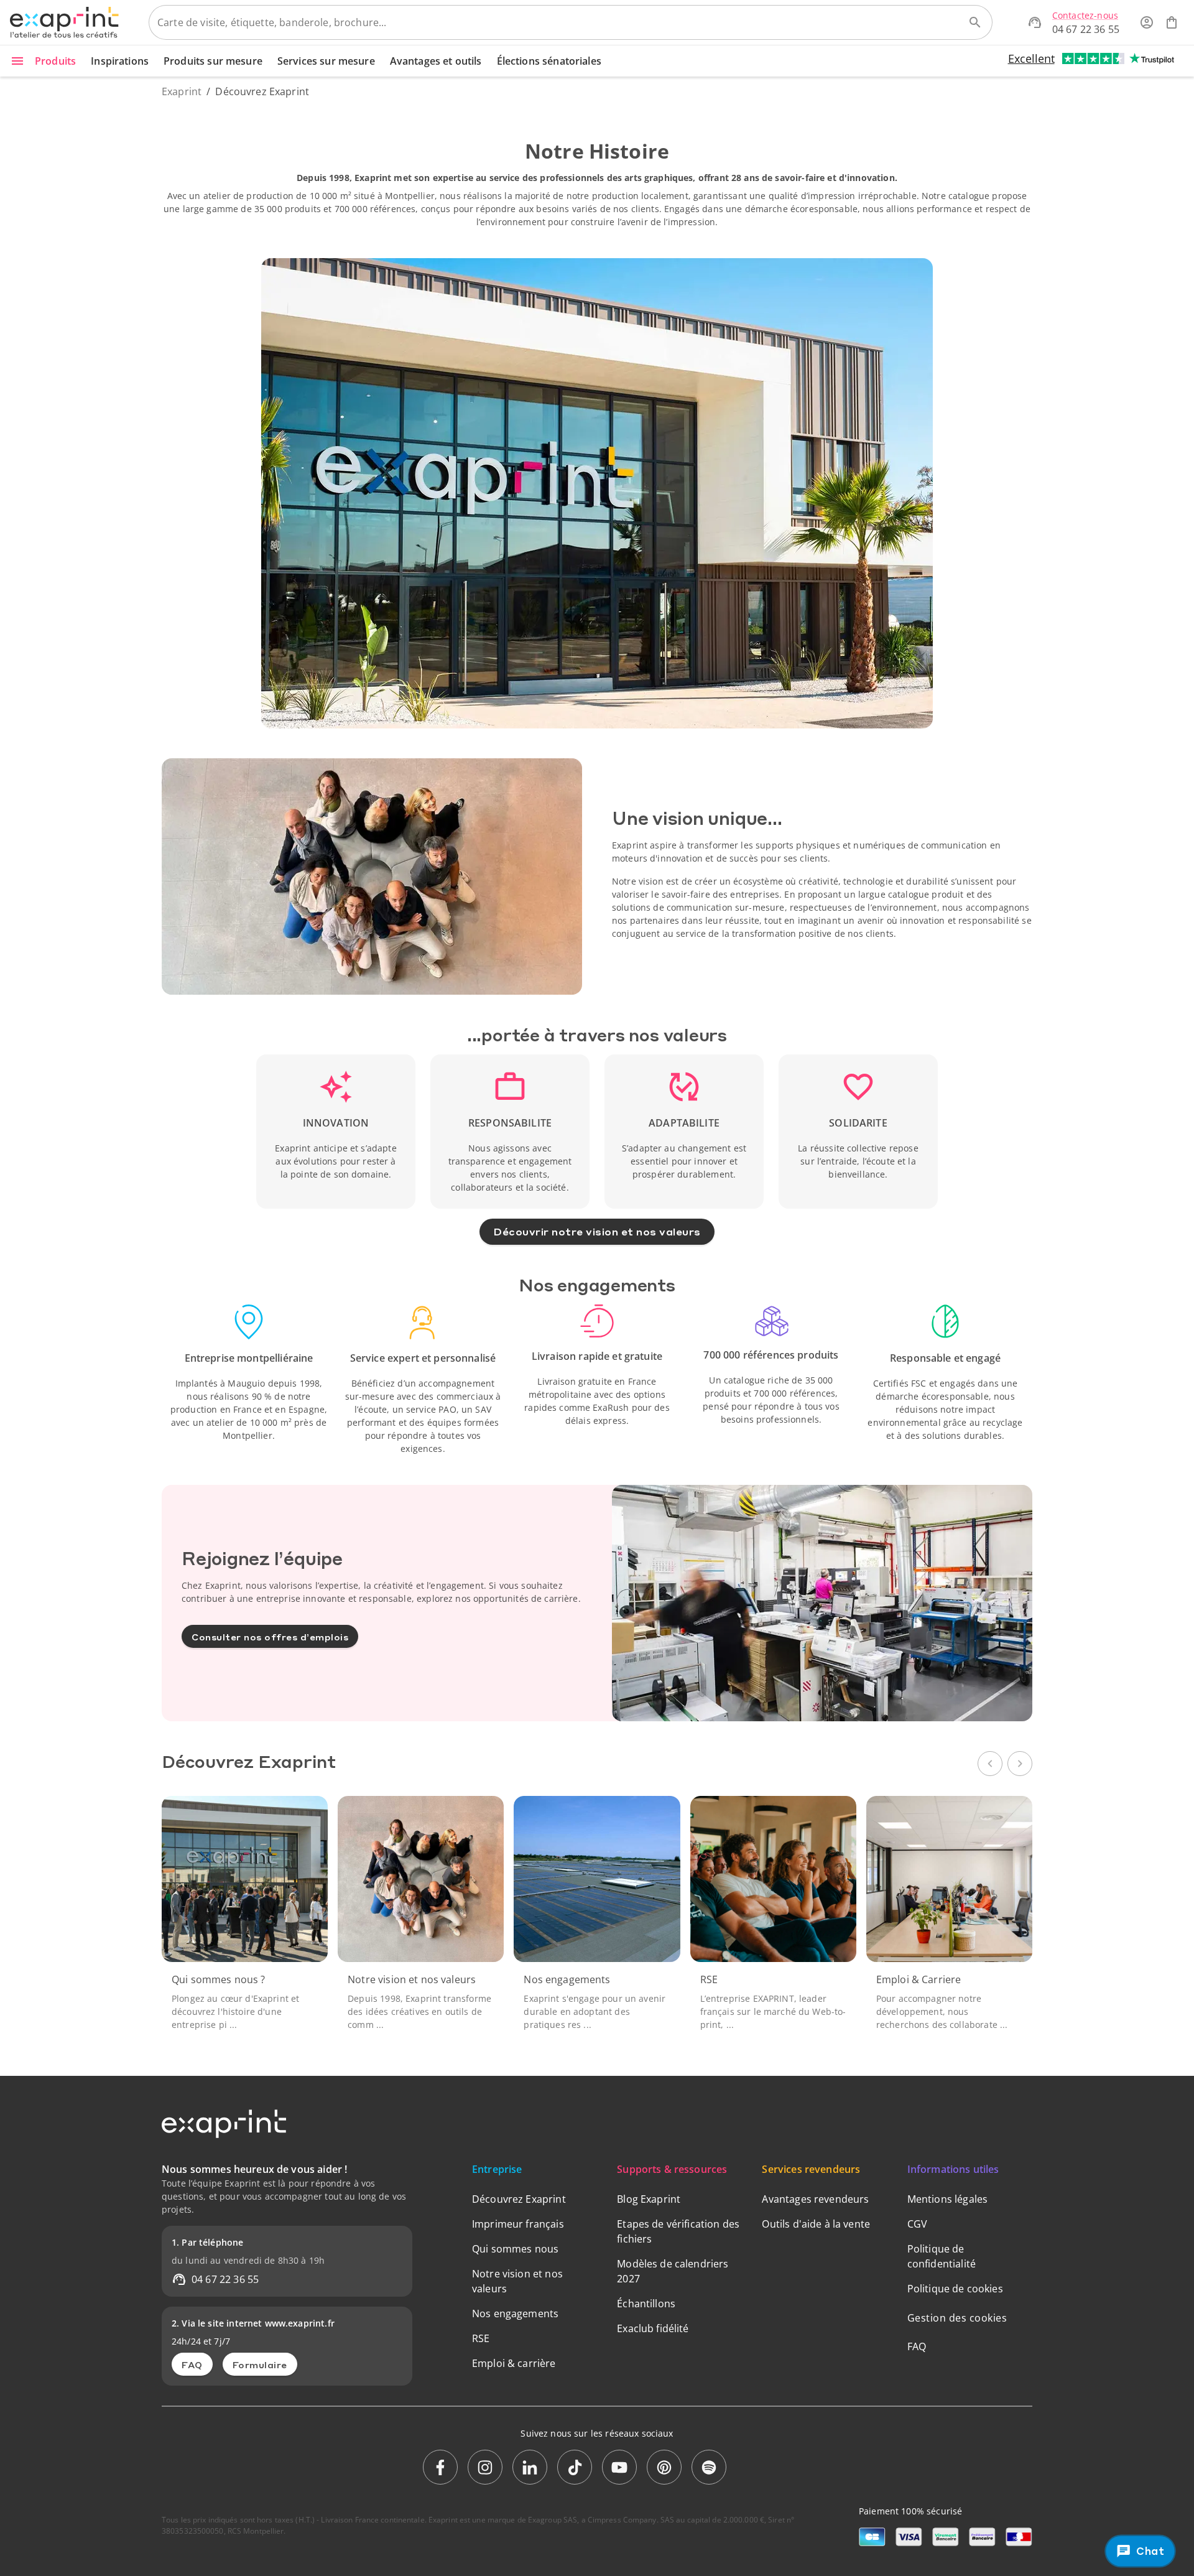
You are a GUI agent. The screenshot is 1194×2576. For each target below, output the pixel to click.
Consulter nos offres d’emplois (270, 1637)
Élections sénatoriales (549, 61)
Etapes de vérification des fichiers (678, 2231)
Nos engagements (515, 2313)
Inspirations (120, 61)
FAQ (192, 2364)
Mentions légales (947, 2199)
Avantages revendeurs (815, 2199)
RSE (481, 2338)
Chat (1151, 2550)
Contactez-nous (1085, 15)
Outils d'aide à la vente (816, 2224)
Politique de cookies (955, 2289)
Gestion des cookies (957, 2318)
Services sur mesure (326, 61)
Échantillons (646, 2304)
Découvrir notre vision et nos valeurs (597, 1231)
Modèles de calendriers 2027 (673, 2271)
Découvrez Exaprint (519, 2199)
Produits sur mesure (213, 61)
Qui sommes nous (515, 2249)
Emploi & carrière (514, 2363)
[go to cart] (1172, 22)
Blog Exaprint (649, 2199)
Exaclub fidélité (653, 2328)
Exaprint (182, 91)
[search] (975, 22)
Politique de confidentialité (942, 2256)
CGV (917, 2224)
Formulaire (260, 2364)
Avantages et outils (436, 61)
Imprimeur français (518, 2224)
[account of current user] (1147, 22)
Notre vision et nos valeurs (517, 2281)
